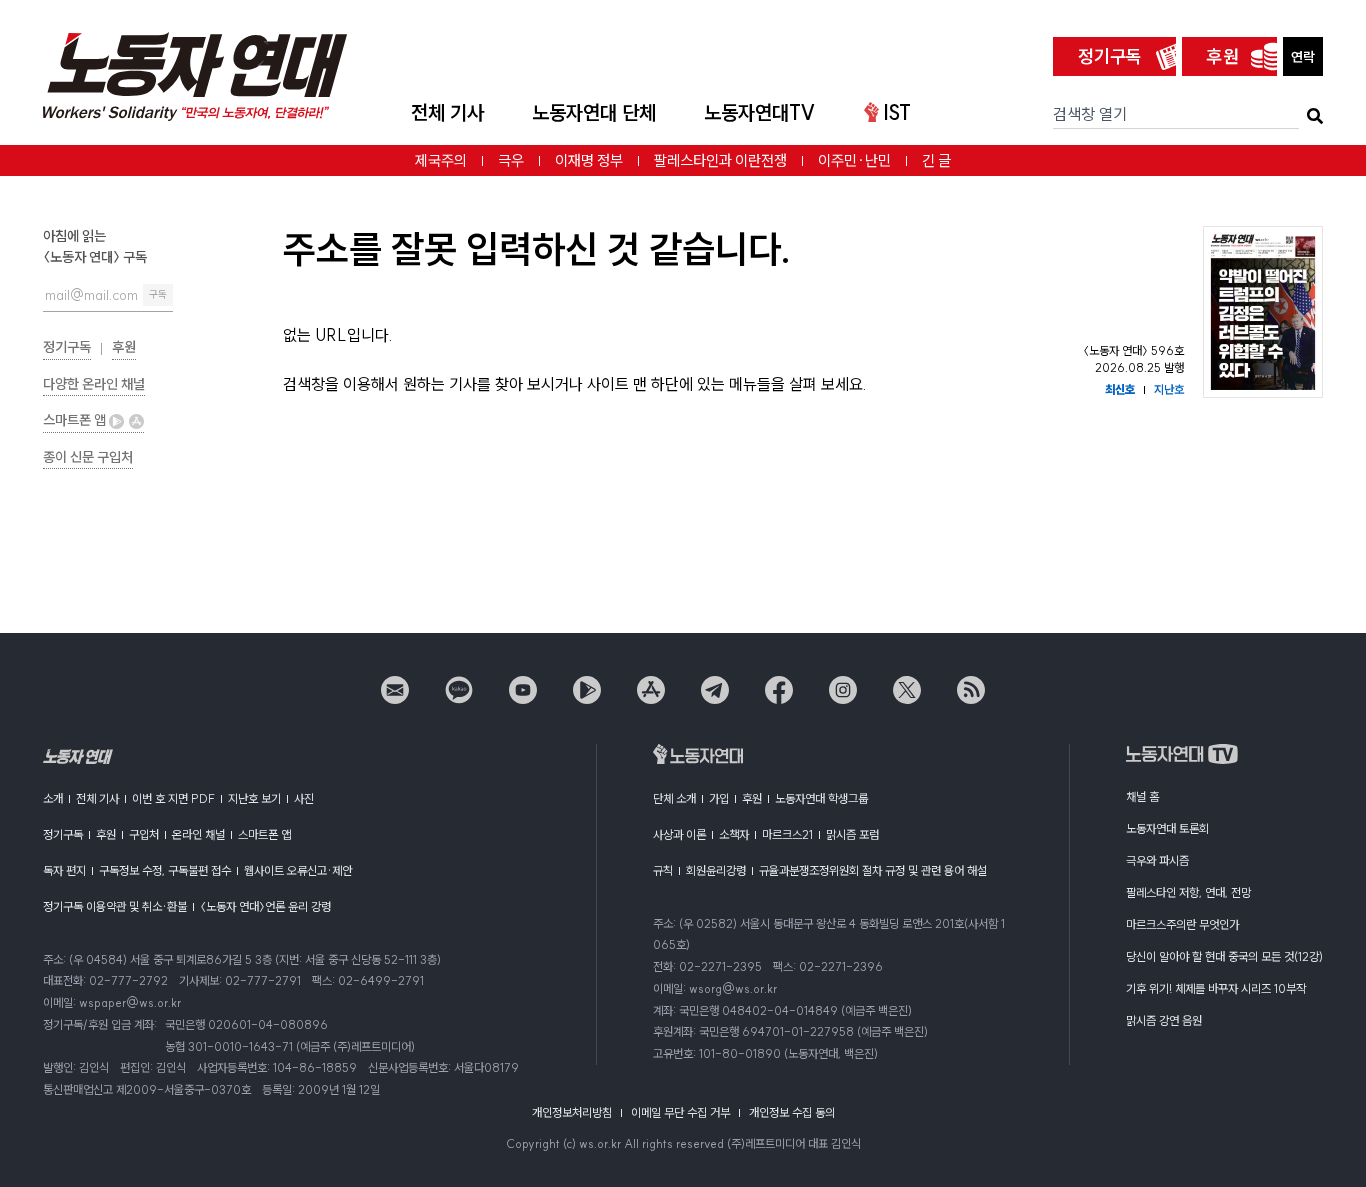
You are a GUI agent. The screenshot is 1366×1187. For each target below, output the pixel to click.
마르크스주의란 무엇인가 (1182, 924)
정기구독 (1110, 56)
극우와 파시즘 (1157, 860)
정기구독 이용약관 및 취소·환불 (115, 906)
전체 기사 (447, 112)
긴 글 (936, 160)
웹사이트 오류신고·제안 (298, 870)
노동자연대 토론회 (1167, 828)
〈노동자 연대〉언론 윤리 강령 (265, 906)
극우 (511, 160)
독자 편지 (64, 870)
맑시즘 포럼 (852, 834)
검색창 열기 (1090, 114)
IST (897, 112)
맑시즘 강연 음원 (1164, 1020)
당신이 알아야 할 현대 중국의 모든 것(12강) (1224, 956)
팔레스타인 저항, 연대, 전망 (1188, 892)
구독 (158, 294)
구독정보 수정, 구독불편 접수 (165, 870)
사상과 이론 (679, 834)
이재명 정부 (589, 160)
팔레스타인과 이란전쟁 (720, 160)
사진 (304, 798)
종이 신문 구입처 (88, 457)
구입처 (144, 834)
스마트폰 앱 (76, 420)
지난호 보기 (254, 798)
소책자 (734, 834)
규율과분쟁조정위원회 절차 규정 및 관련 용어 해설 (873, 870)
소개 (53, 798)
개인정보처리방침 (572, 1112)
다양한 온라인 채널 (94, 384)
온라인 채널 (198, 834)
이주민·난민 (854, 160)
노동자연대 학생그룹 (821, 798)
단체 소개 (674, 798)
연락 (1303, 57)
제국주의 (441, 160)
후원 (1223, 56)
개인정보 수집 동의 (792, 1112)
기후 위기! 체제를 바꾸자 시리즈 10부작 (1216, 988)
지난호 (1169, 389)
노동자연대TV (760, 112)
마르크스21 (787, 834)
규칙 (663, 870)
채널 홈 (1142, 796)
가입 (719, 798)
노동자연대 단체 (594, 112)
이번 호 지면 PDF (173, 798)
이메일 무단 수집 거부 (680, 1112)
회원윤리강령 (716, 870)
